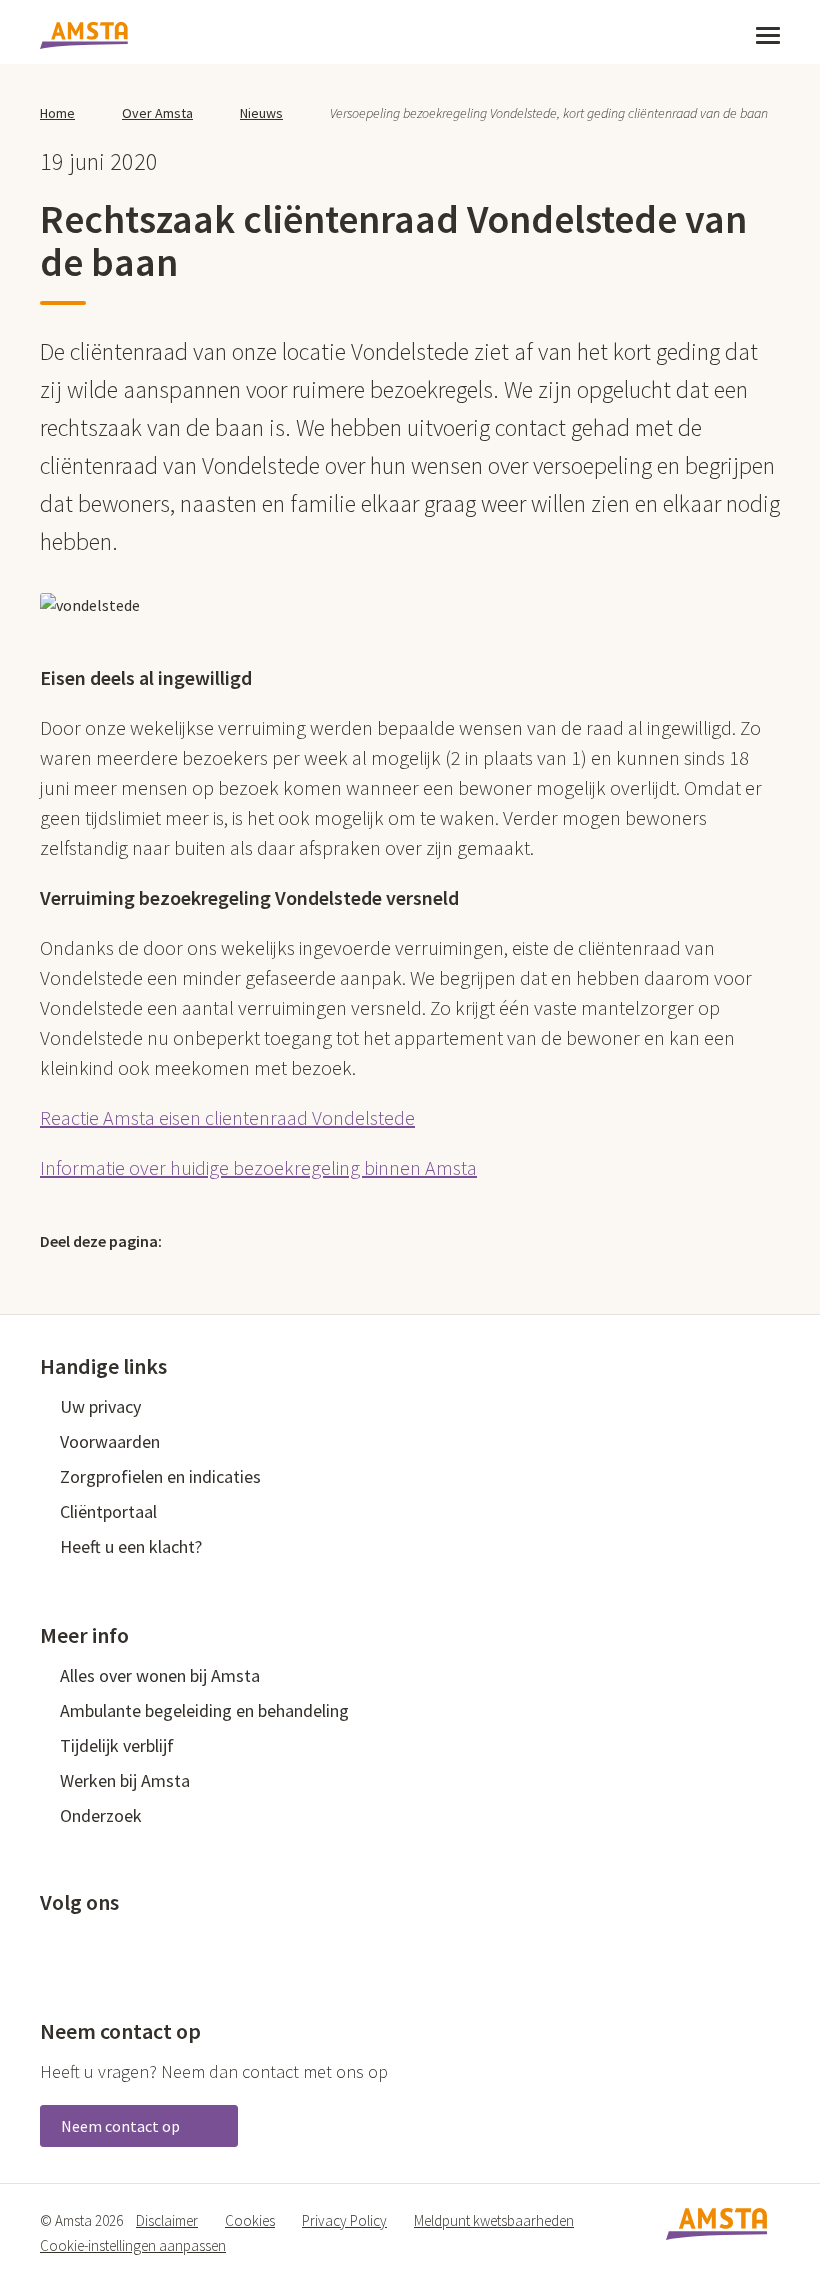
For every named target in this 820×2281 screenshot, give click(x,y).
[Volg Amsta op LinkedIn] (116, 1945)
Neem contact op (122, 2126)
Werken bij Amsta (125, 1780)
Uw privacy (100, 1406)
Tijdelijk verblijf (117, 1745)
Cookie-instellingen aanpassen (133, 2245)
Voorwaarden (110, 1441)
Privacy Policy (344, 2220)
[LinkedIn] (286, 1240)
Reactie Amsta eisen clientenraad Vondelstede (227, 1117)
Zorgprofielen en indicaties (160, 1476)
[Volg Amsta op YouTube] (149, 1945)
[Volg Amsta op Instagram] (182, 1945)
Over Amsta (157, 113)
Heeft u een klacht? (131, 1546)
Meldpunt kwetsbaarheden (494, 2220)
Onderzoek (101, 1815)
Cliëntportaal (108, 1511)
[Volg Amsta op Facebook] (50, 1945)
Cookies (250, 2220)
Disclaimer (167, 2220)
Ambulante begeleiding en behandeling (204, 1710)
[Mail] (329, 1240)
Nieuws (261, 113)
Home (57, 113)
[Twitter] (200, 1240)
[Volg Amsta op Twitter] (83, 1945)
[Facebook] (243, 1240)
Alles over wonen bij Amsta (160, 1675)
